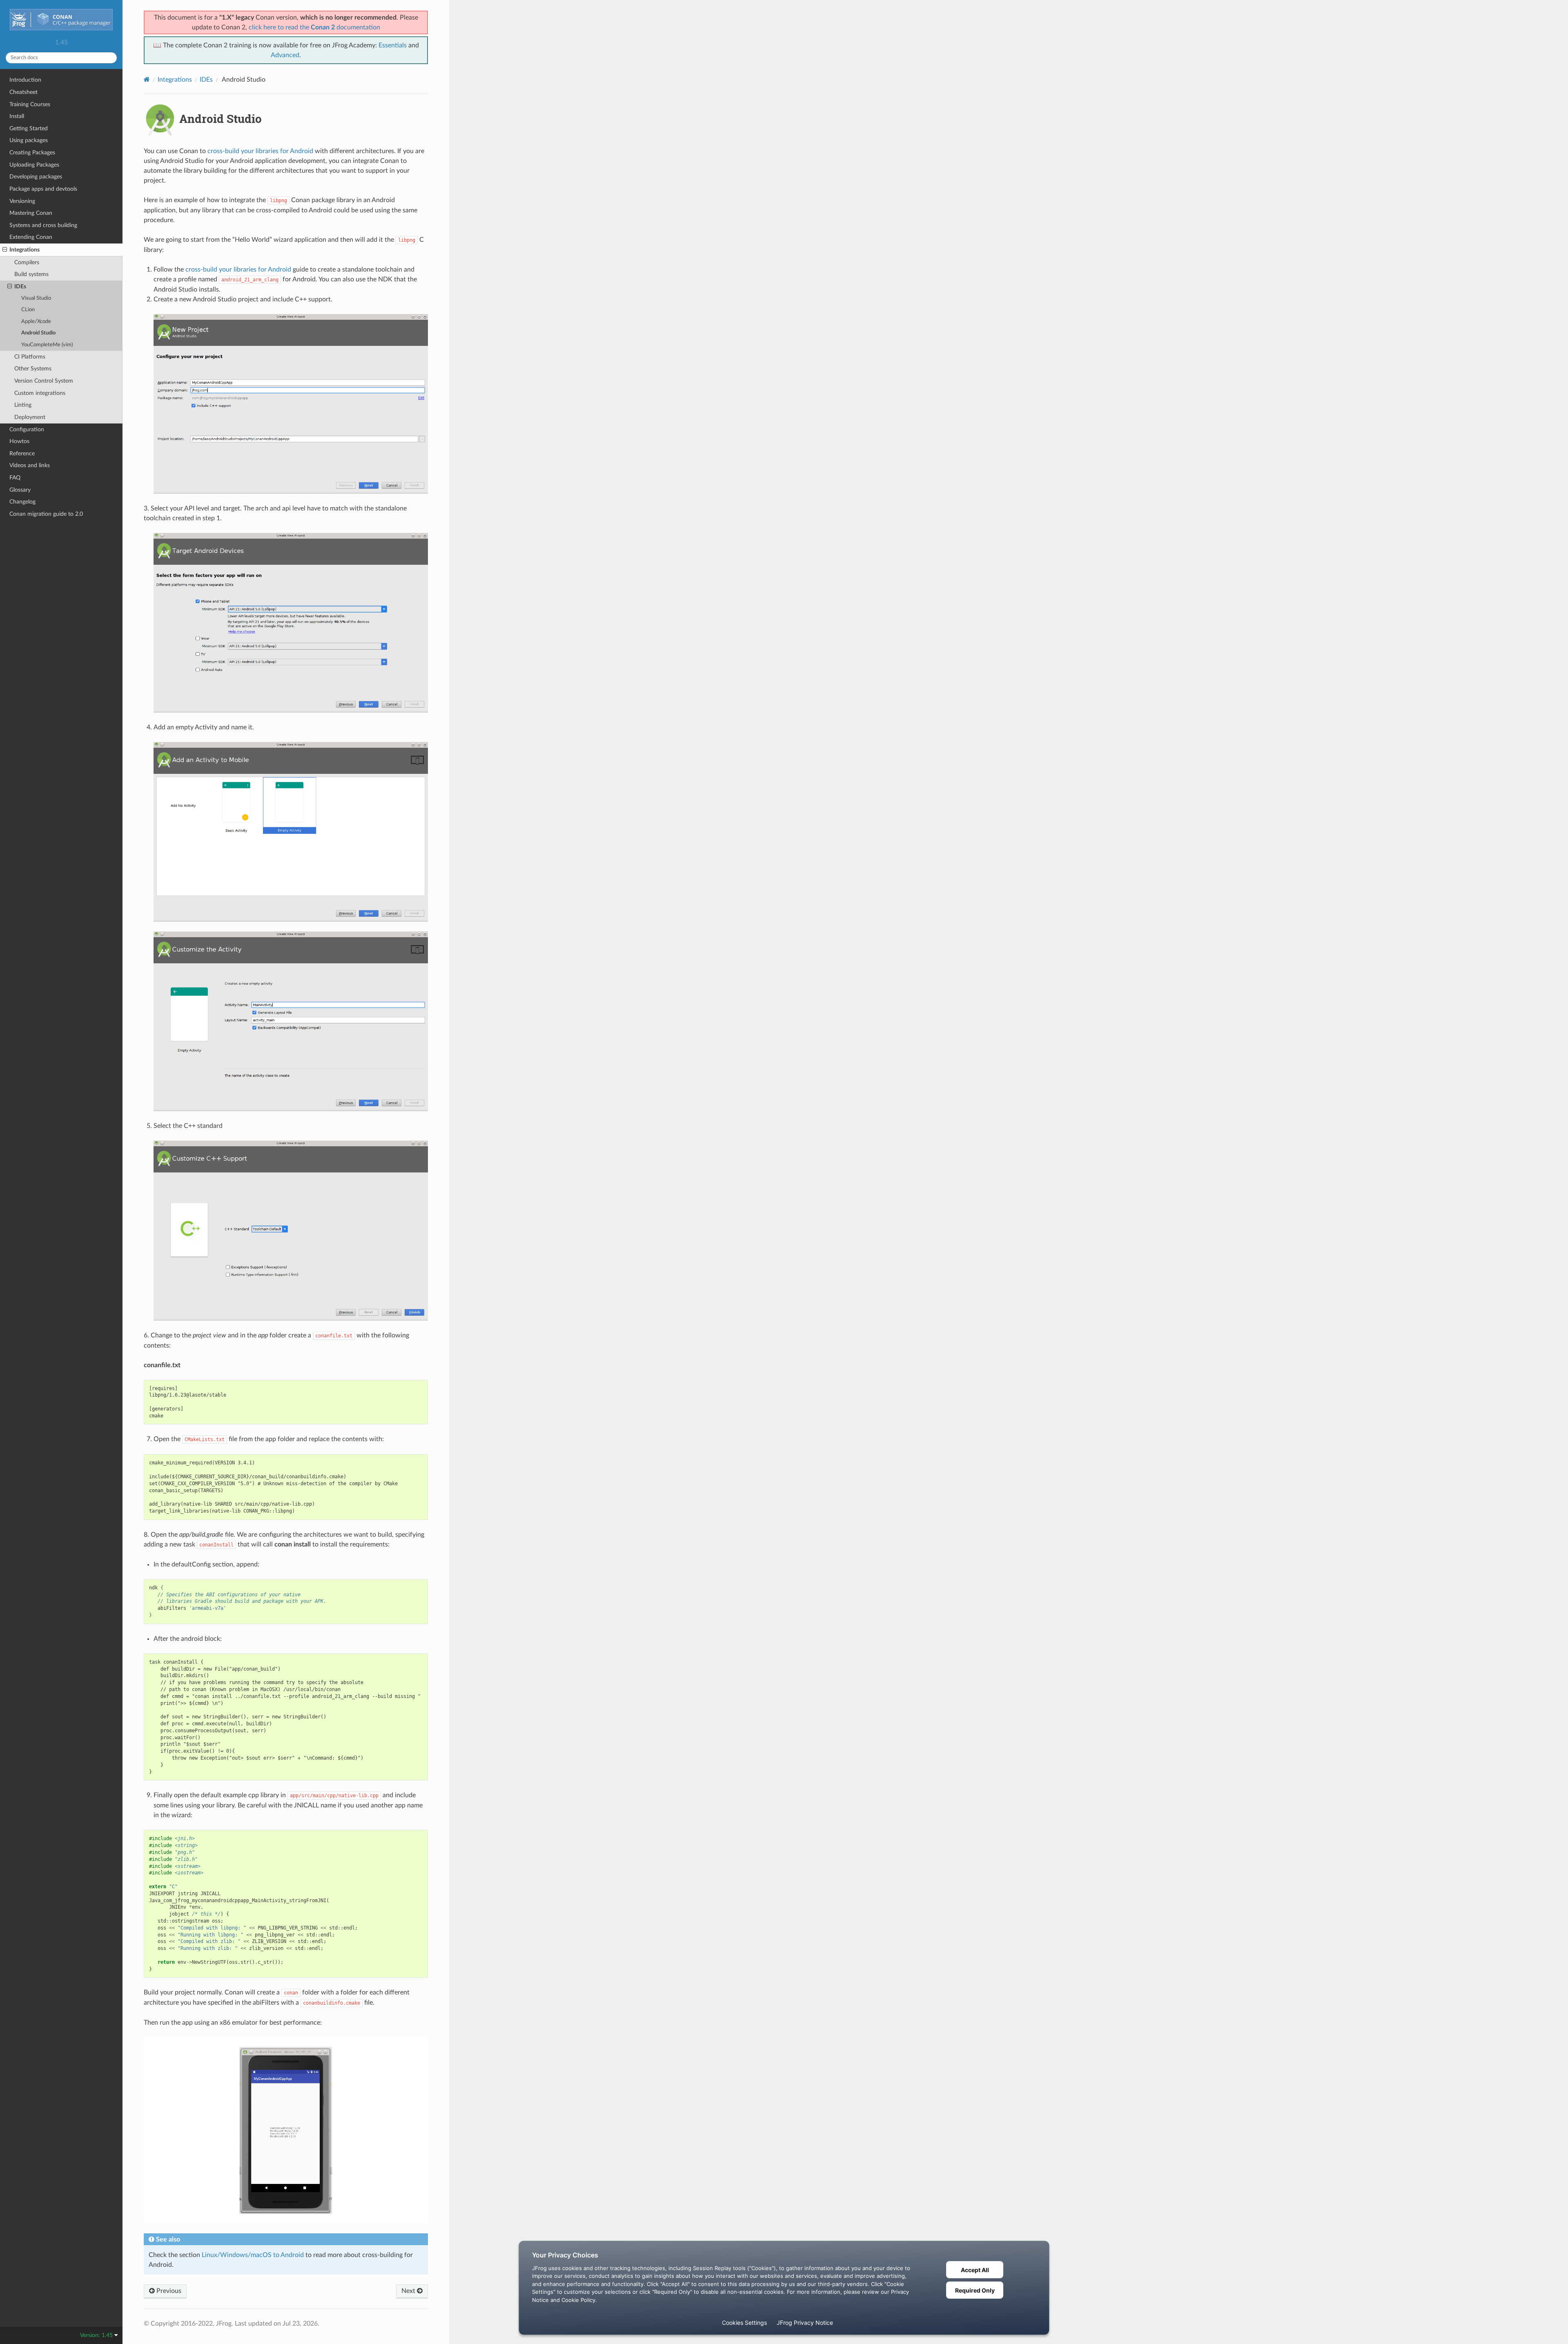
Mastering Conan (31, 213)
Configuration (27, 429)
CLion (28, 310)
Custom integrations (40, 393)
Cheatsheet (23, 92)
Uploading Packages (34, 165)
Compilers (27, 262)
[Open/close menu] (5, 250)
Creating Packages (32, 153)
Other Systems (33, 369)
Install (17, 116)
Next (409, 2291)
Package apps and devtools (43, 189)
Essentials (393, 45)
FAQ (15, 478)
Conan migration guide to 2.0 (46, 514)
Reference (22, 453)
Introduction (25, 80)
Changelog (22, 502)
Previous (168, 2291)
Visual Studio (36, 298)
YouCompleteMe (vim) (47, 345)
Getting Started (29, 128)
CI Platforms (30, 357)
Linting (23, 405)
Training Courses (30, 104)
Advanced (285, 55)
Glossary (20, 490)
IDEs (20, 286)
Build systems (31, 274)
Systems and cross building (43, 225)
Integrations (24, 250)
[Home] (147, 79)
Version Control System (44, 381)
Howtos (19, 441)
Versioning (22, 201)
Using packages (29, 140)
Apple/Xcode (36, 322)
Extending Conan (31, 237)
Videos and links (30, 465)
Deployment (30, 417)
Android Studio (38, 333)
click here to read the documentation (314, 27)
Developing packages (36, 177)
